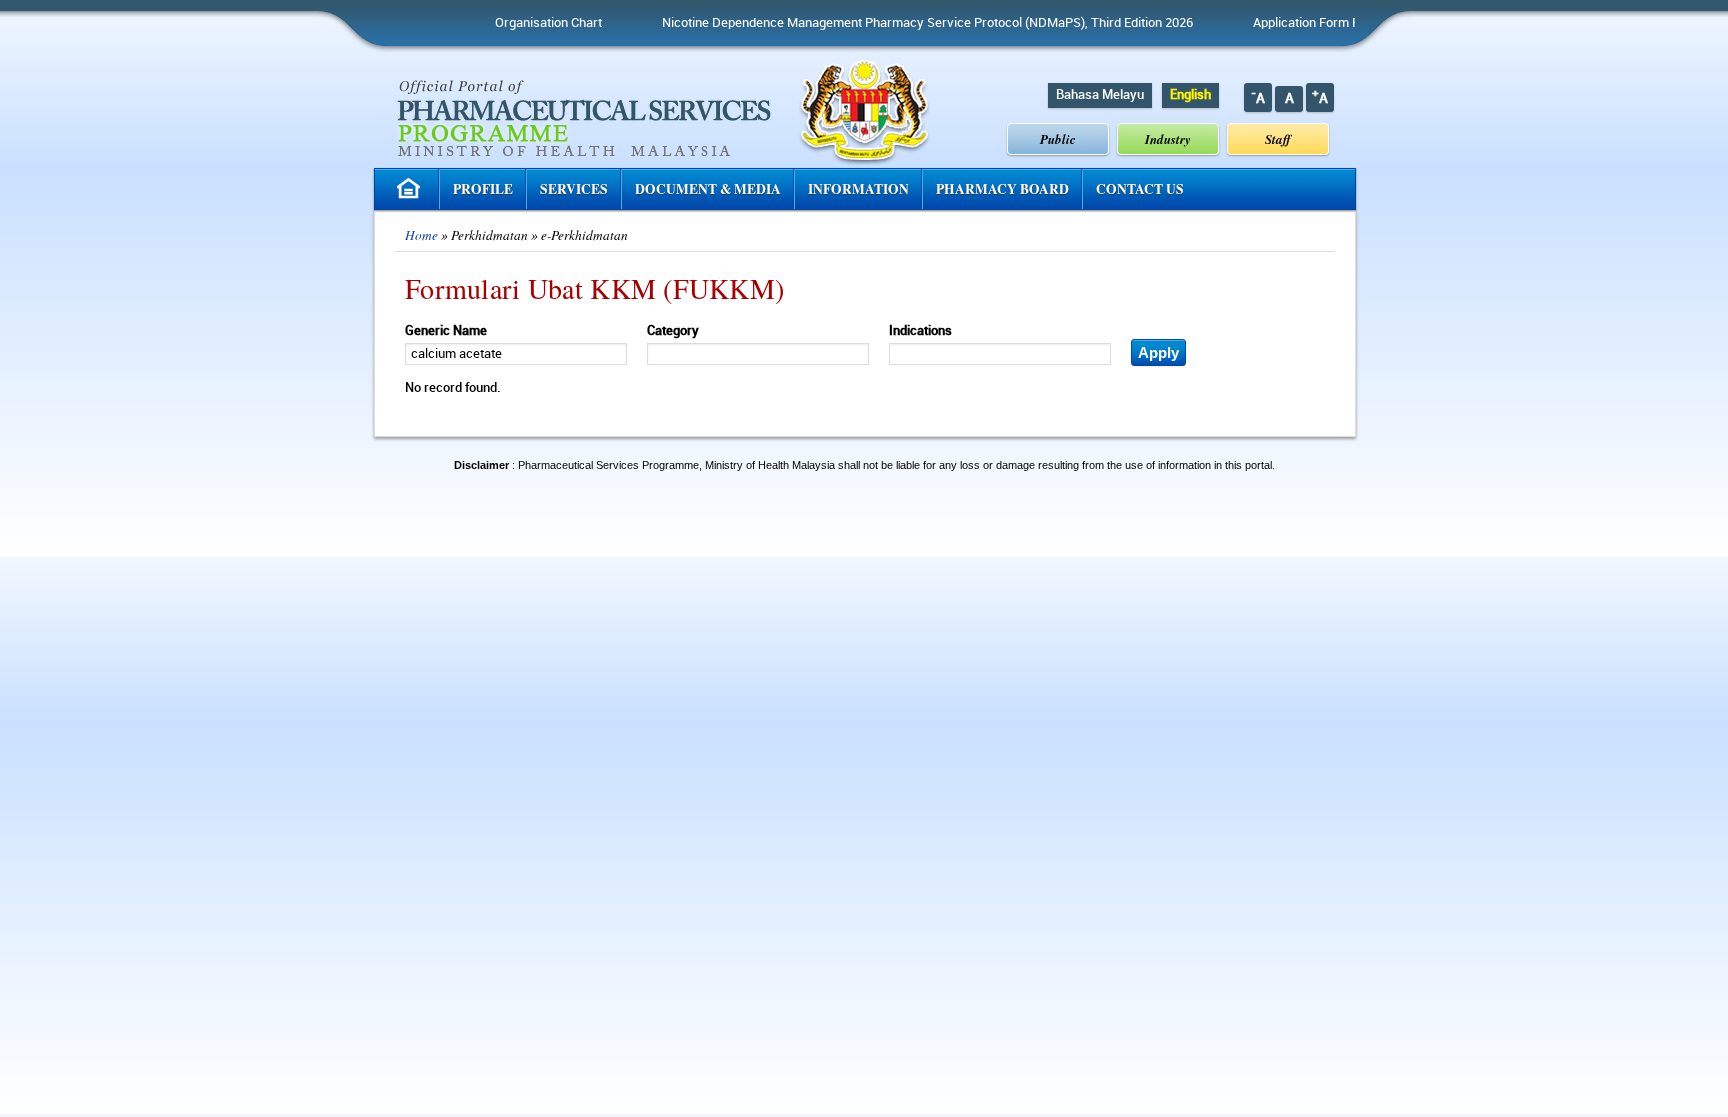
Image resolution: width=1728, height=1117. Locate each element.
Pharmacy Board (1002, 189)
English (1190, 95)
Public (1058, 139)
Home (421, 235)
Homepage (411, 188)
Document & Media (708, 189)
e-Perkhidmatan (584, 235)
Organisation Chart (524, 23)
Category (673, 331)
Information (858, 189)
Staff (1278, 139)
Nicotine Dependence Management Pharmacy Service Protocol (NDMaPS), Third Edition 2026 (903, 23)
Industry (1168, 139)
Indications (920, 331)
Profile (483, 189)
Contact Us (1140, 189)
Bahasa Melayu (1100, 95)
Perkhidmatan (489, 235)
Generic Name (446, 331)
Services (574, 189)
